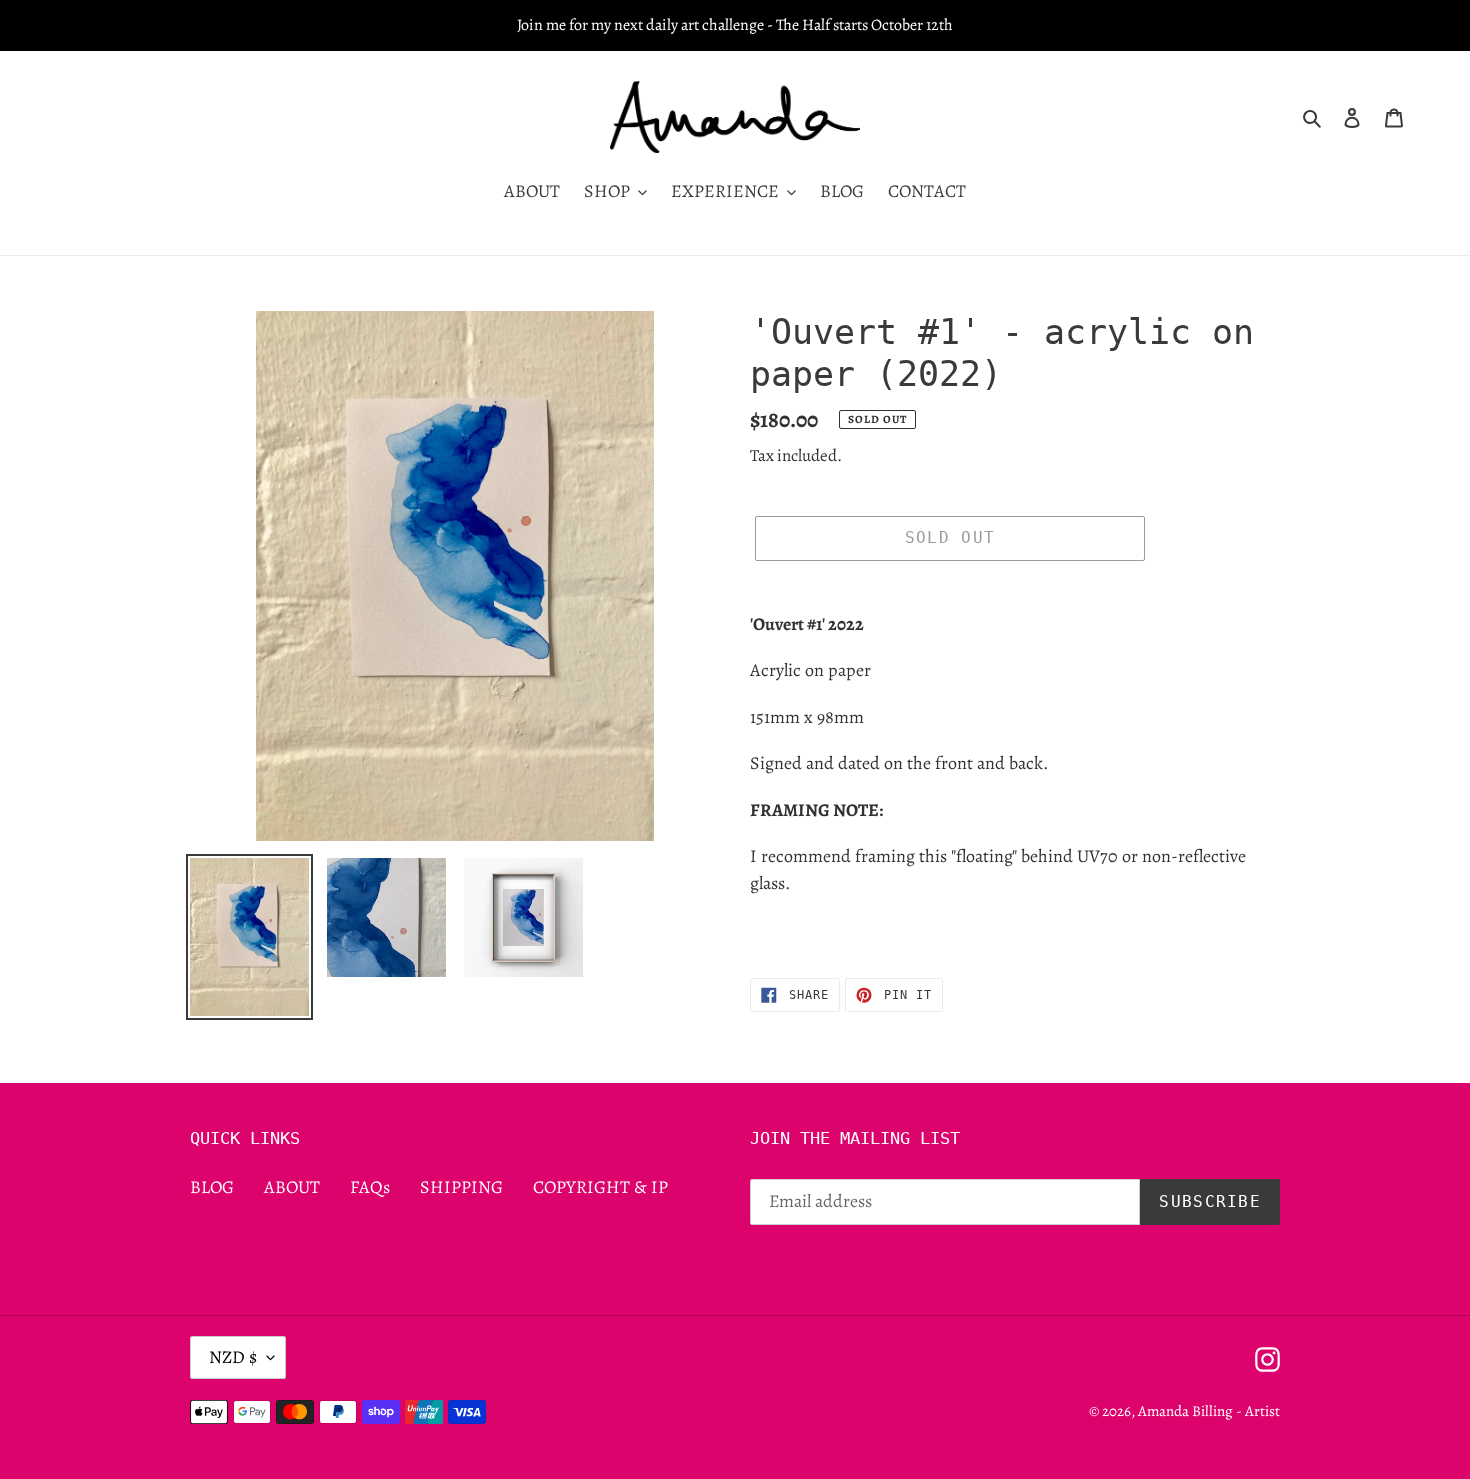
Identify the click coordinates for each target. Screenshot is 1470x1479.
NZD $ (233, 1357)
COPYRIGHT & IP (600, 1187)
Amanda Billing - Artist (1209, 1411)
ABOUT (292, 1187)
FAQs (370, 1187)
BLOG (212, 1187)
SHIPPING (461, 1187)
